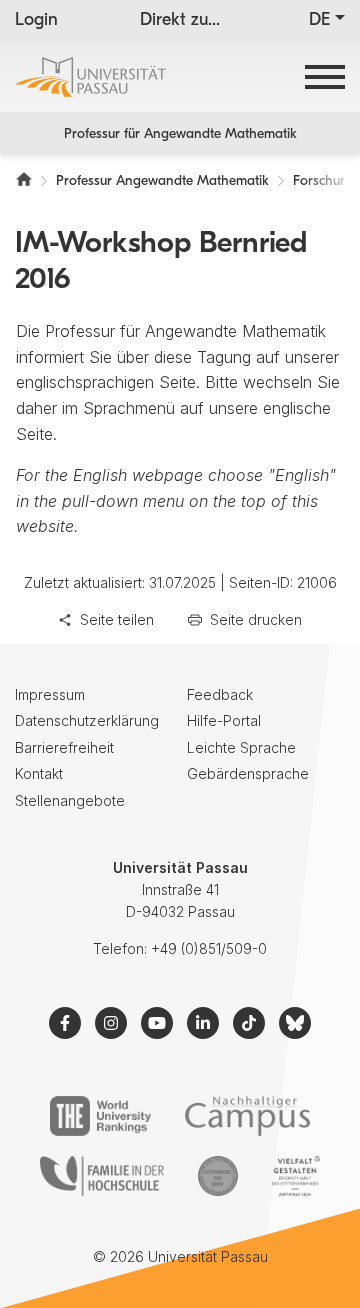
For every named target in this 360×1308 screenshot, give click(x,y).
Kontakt (39, 773)
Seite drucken (256, 619)
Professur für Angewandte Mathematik (180, 134)
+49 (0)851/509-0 (209, 948)
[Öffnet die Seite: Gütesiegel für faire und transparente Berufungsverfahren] (218, 1176)
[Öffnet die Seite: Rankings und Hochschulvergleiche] (100, 1116)
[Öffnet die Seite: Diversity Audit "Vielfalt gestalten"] (295, 1176)
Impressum (50, 694)
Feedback (220, 694)
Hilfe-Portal (224, 720)
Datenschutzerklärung (87, 720)
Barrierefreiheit (64, 747)
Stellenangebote (70, 800)
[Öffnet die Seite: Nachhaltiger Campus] (247, 1116)
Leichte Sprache (241, 747)
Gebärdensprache (248, 773)
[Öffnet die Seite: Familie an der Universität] (102, 1176)
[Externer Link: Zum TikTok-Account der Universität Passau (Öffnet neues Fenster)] (249, 1023)
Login (36, 21)
